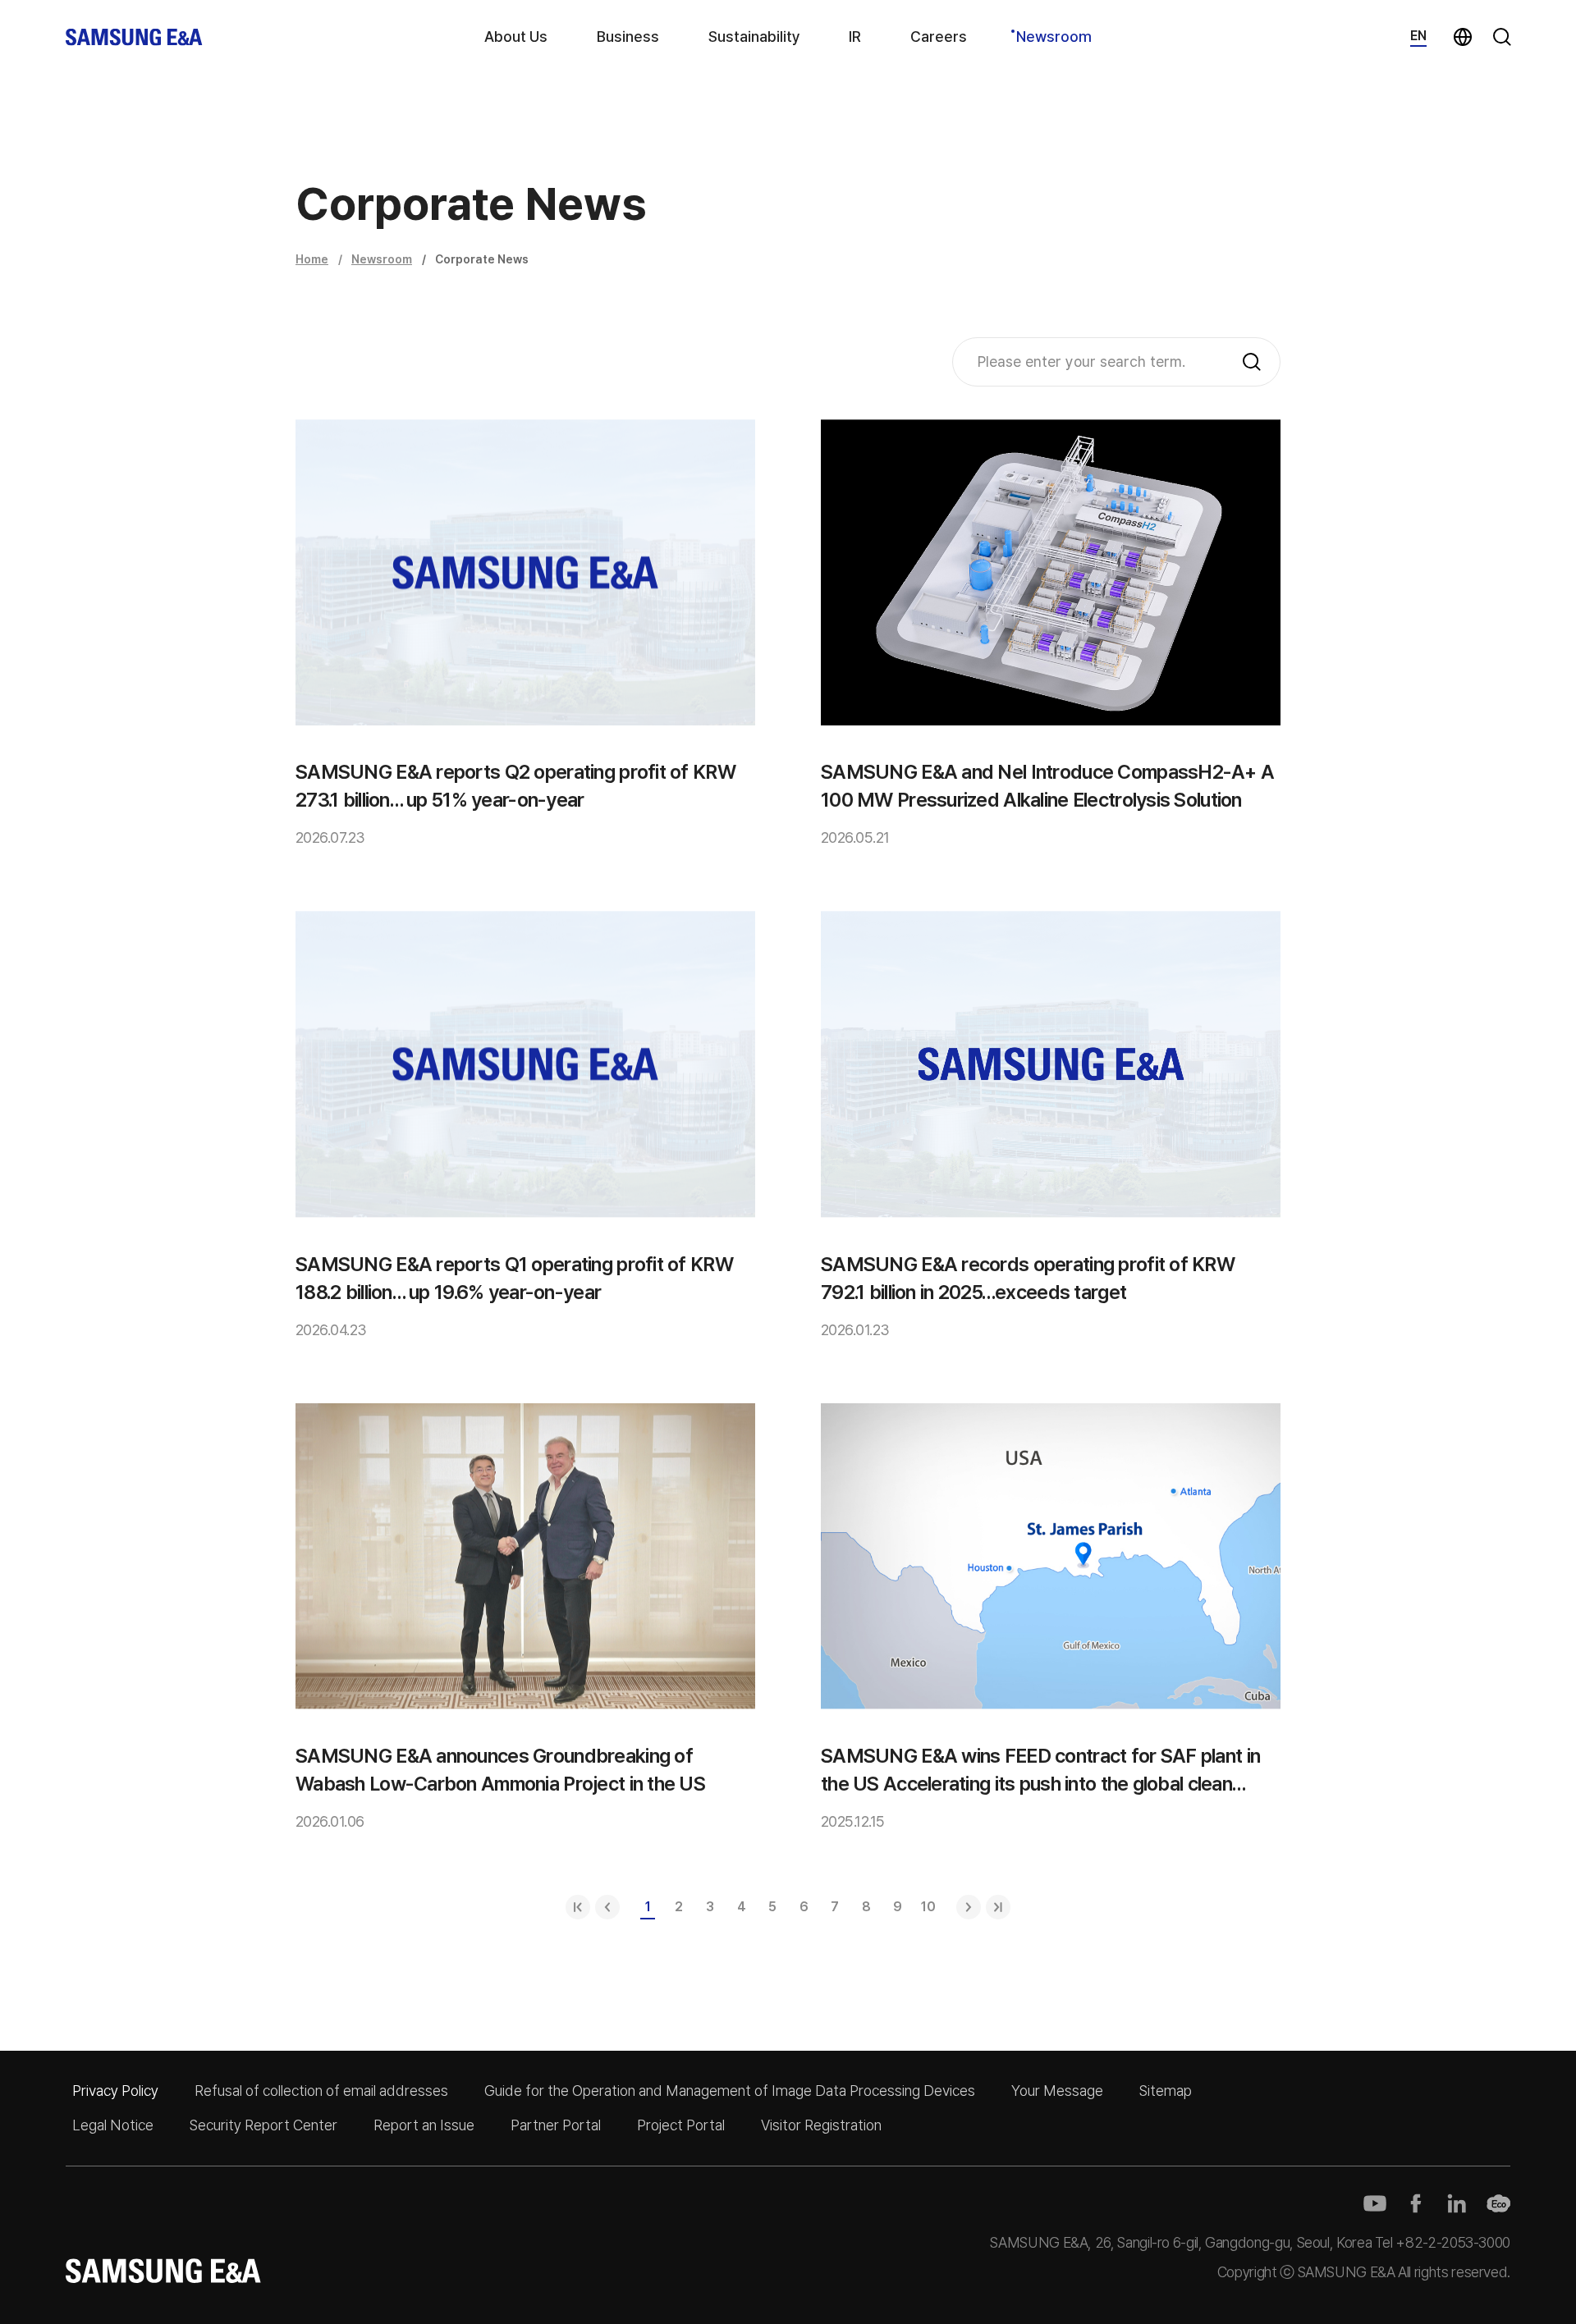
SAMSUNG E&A (135, 37)
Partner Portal (556, 2125)
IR (855, 37)
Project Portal (681, 2125)
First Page (578, 1907)
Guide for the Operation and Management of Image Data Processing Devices (730, 2091)
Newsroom (1054, 37)
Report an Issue (424, 2125)
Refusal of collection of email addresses (321, 2091)
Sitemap (1166, 2091)
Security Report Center (263, 2125)
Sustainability (754, 37)
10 (928, 1907)
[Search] (1252, 362)
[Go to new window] (1375, 2203)
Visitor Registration (821, 2125)
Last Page (998, 1907)
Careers (939, 37)
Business (628, 37)
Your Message (1057, 2091)
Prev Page (607, 1907)
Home (312, 259)
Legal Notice (113, 2125)
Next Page (969, 1907)
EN (1418, 36)
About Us (516, 37)
